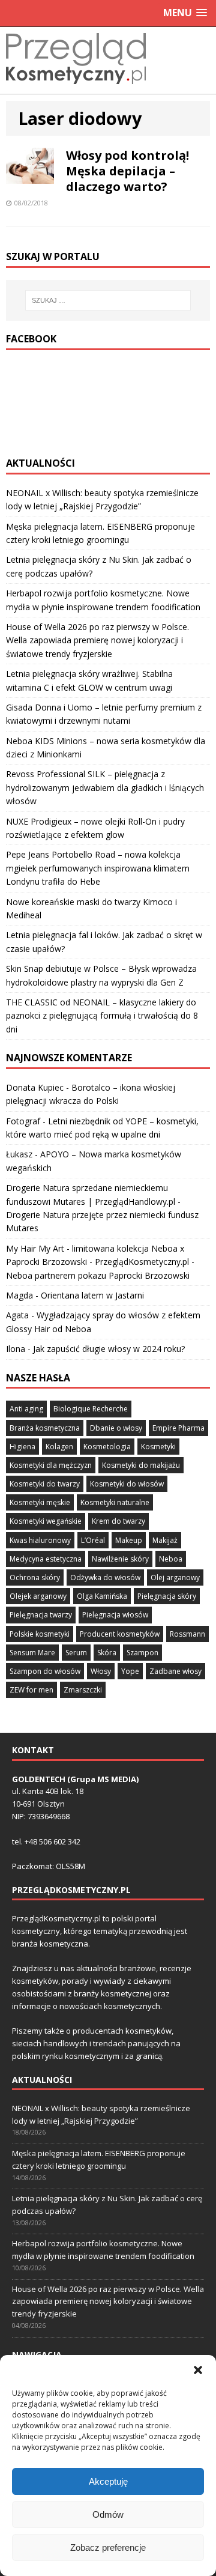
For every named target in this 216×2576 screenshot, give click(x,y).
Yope (130, 1671)
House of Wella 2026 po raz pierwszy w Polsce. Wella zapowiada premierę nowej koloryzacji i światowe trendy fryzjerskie (97, 640)
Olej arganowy (175, 1577)
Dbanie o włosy (116, 1428)
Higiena (22, 1447)
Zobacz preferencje (108, 2547)
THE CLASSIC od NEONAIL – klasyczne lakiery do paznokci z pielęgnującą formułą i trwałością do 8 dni (102, 1016)
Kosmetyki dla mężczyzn (51, 1465)
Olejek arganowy (38, 1596)
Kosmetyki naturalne (115, 1502)
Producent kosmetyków (120, 1634)
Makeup (129, 1540)
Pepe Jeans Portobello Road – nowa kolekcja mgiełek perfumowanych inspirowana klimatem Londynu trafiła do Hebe (98, 868)
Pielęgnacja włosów (115, 1615)
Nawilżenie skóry (120, 1559)
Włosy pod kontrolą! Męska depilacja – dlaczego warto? (127, 171)
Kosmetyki (158, 1447)
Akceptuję (108, 2481)
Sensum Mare (32, 1653)
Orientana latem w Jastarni (92, 1295)
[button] (198, 2370)
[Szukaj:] (108, 300)
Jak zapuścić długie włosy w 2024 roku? (109, 1349)
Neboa (171, 1559)
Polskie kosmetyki (40, 1634)
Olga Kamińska (102, 1596)
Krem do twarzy (118, 1521)
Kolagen (59, 1447)
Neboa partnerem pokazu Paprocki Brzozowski (98, 1275)
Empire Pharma (178, 1428)
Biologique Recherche (91, 1409)
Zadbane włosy (175, 1671)
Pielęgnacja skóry (167, 1596)
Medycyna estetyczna (46, 1559)
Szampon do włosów (45, 1671)
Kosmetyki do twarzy (45, 1484)
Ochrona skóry (35, 1577)
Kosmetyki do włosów (127, 1484)
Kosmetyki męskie (40, 1502)
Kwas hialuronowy (40, 1540)
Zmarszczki (83, 1690)
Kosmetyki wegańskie (46, 1521)
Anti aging (26, 1409)
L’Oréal (93, 1540)
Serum (76, 1653)
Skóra (107, 1653)
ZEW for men (31, 1690)
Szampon (142, 1653)
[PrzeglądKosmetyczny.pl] (76, 87)
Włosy (101, 1671)
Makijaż (165, 1540)
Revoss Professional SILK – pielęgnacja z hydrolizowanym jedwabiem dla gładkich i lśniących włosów (105, 787)
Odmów (108, 2514)
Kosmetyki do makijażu (141, 1465)
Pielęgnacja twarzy (41, 1615)
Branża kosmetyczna (45, 1428)
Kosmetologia (107, 1447)
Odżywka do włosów (105, 1577)
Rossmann (187, 1634)
